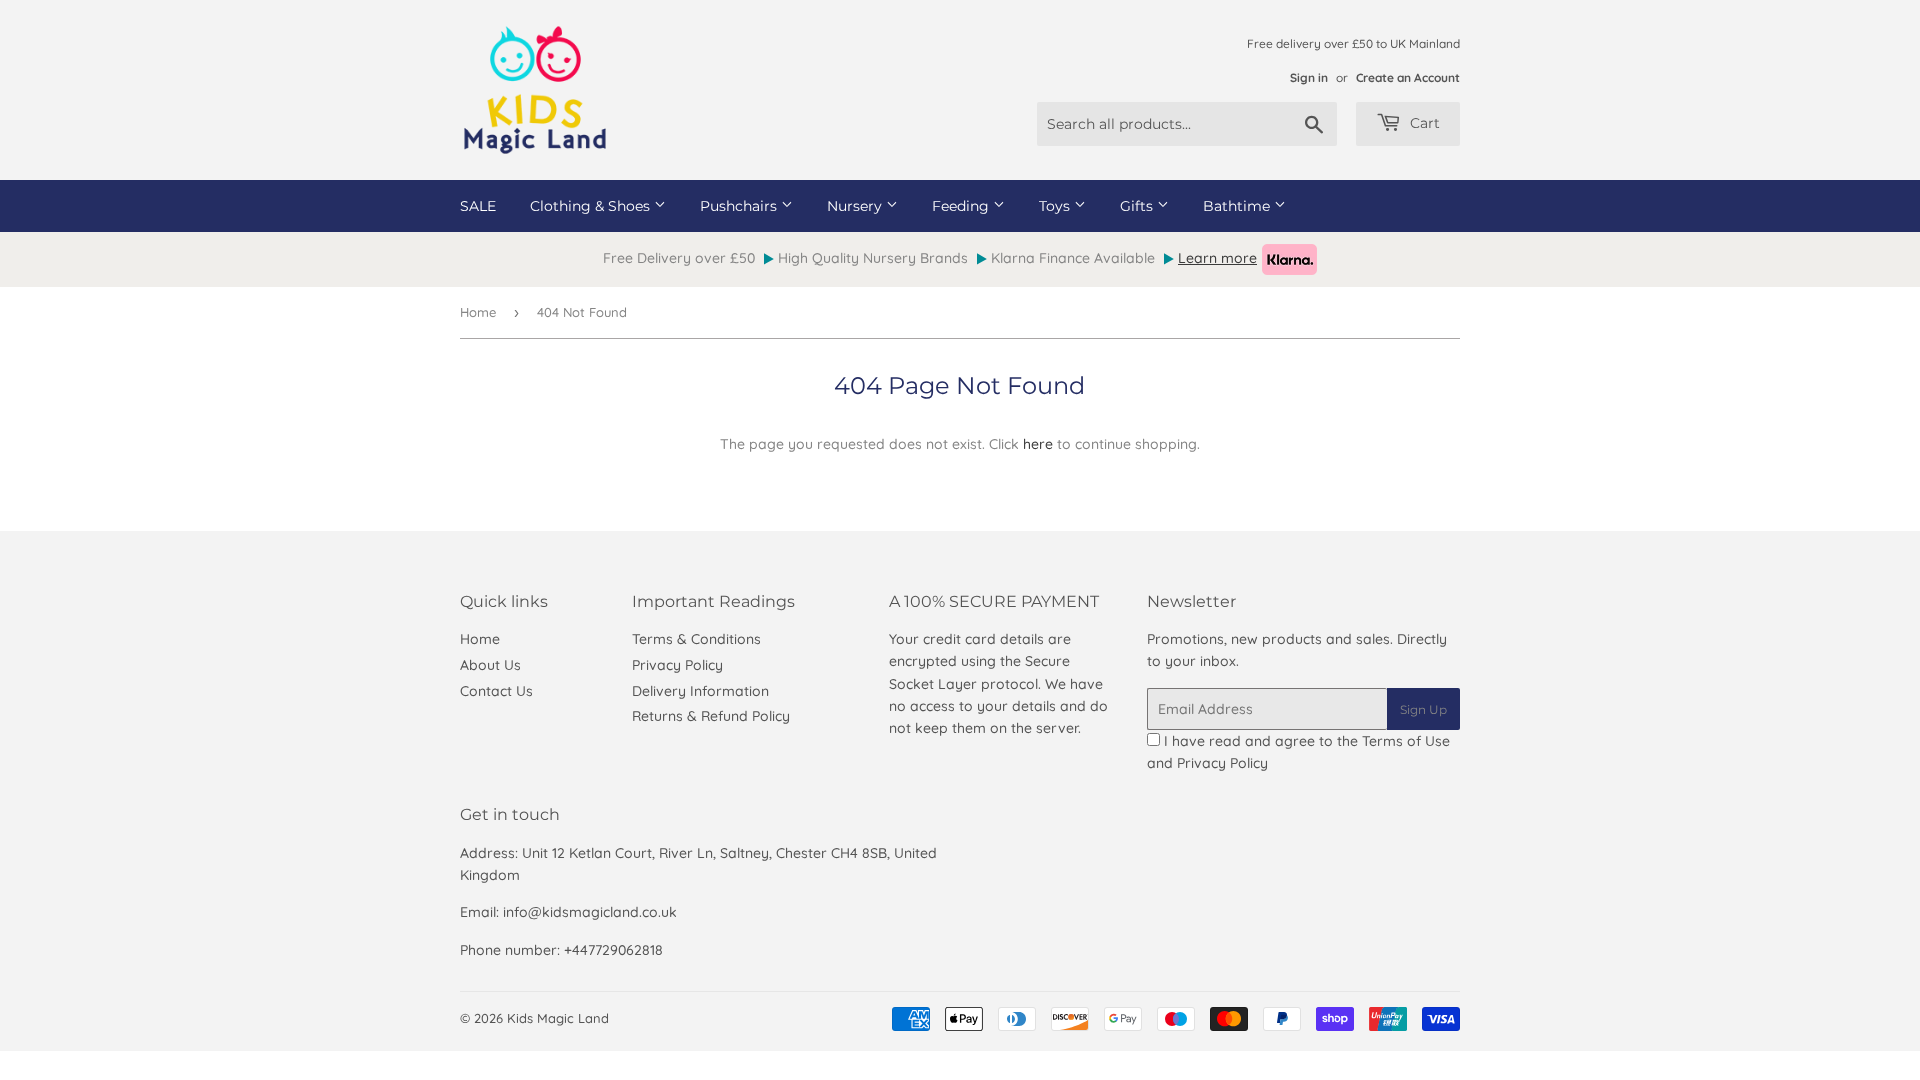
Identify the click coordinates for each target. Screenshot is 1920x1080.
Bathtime (1238, 206)
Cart (1423, 123)
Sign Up (1423, 709)
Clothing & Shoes (592, 206)
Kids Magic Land (558, 1018)
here (1038, 444)
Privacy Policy (677, 665)
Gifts (1138, 206)
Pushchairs (740, 206)
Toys (1056, 206)
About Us (490, 665)
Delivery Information (700, 691)
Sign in (1309, 77)
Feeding (962, 206)
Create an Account (1408, 77)
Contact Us (496, 691)
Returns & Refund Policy (711, 716)
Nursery (856, 206)
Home (478, 312)
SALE (478, 206)
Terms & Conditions (696, 639)
